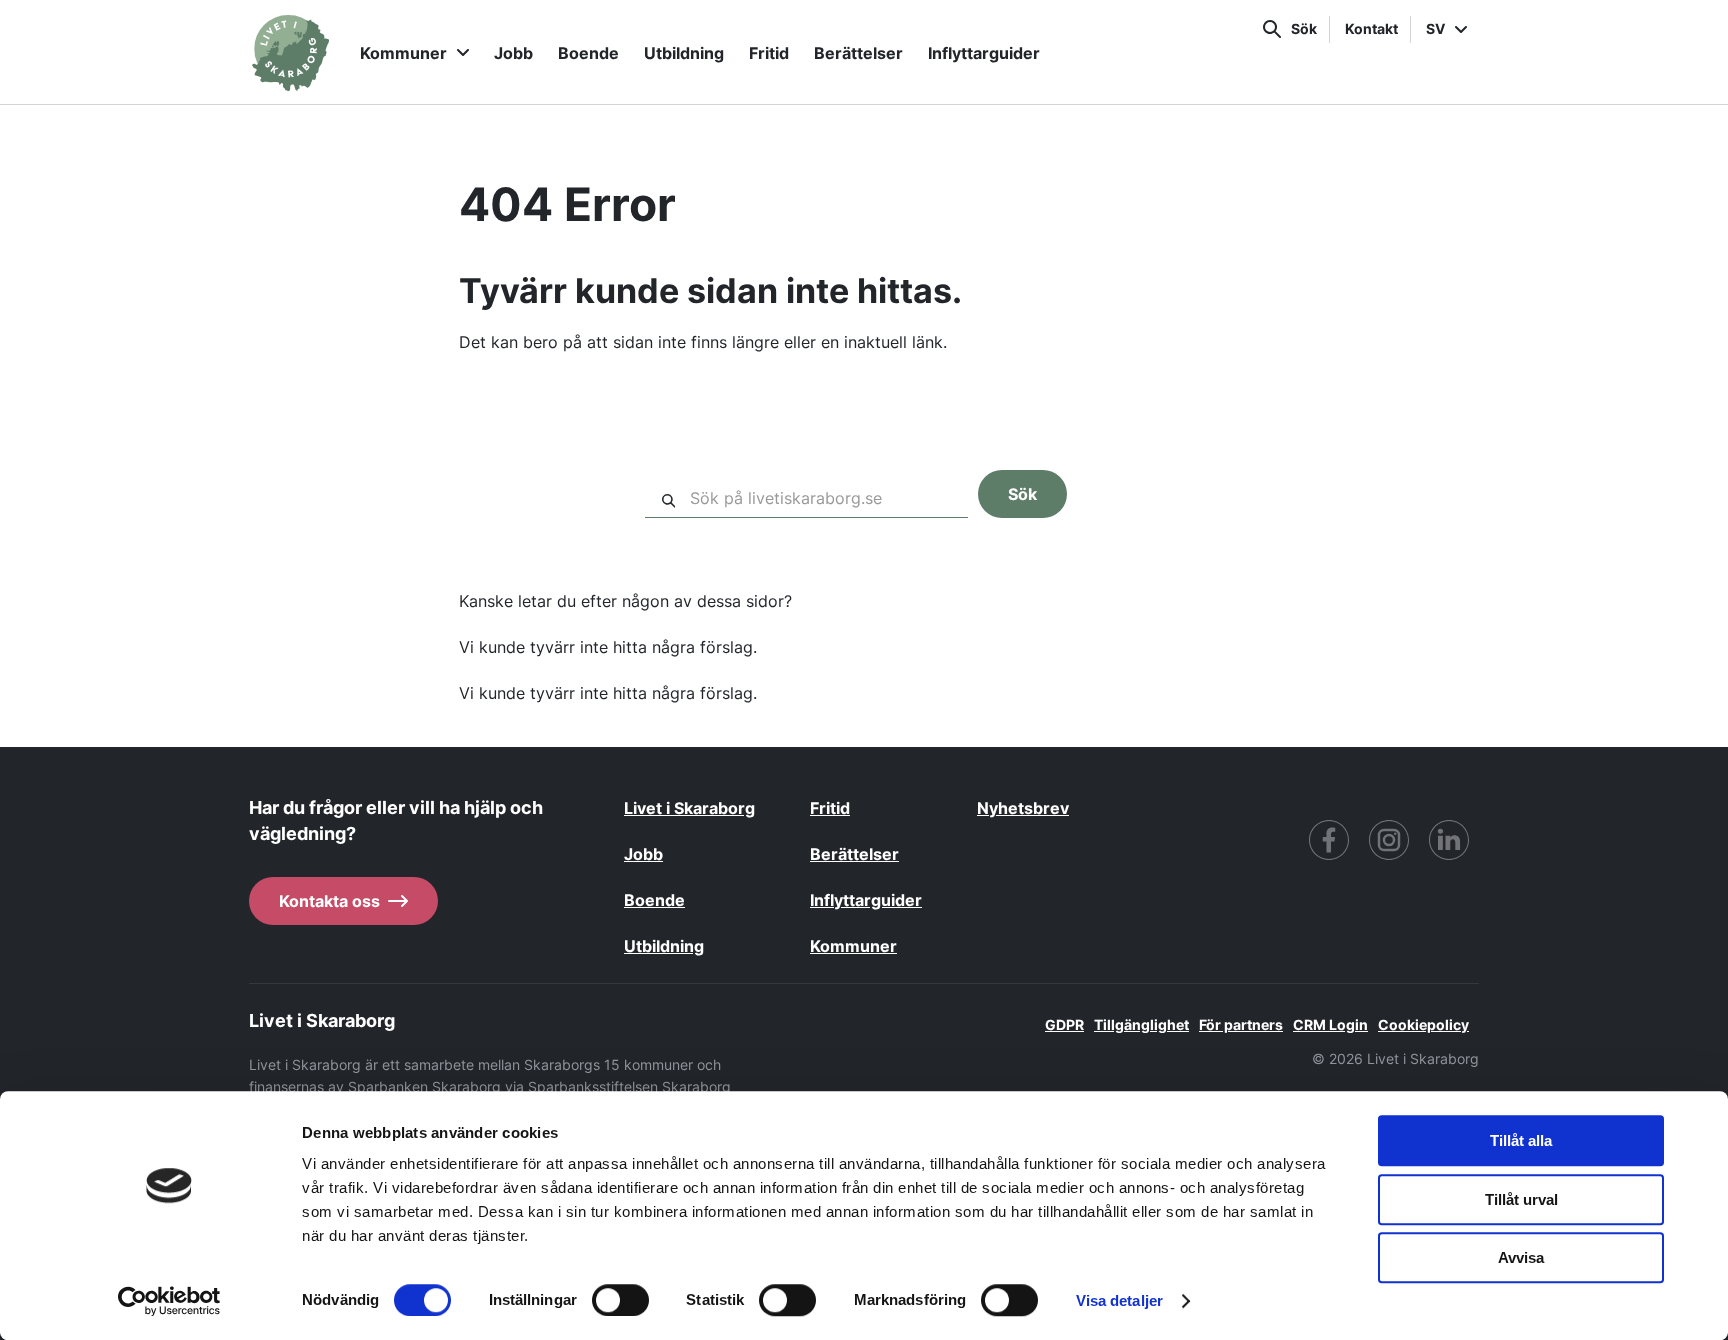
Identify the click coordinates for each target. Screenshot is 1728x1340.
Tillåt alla (1521, 1140)
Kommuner (403, 53)
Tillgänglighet (1141, 1024)
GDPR (1064, 1024)
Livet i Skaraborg (689, 808)
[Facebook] (1329, 840)
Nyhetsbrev (1023, 808)
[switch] (620, 1300)
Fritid (769, 53)
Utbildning (684, 53)
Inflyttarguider (984, 53)
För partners (1241, 1024)
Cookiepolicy (1423, 1024)
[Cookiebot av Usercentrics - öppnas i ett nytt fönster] (169, 1301)
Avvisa (1521, 1257)
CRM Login (1330, 1024)
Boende (588, 53)
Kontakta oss (329, 901)
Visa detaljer (1119, 1300)
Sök (1304, 28)
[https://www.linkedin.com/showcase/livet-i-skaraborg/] (1449, 840)
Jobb (513, 53)
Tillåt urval (1521, 1199)
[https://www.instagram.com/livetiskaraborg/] (1389, 840)
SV (1435, 28)
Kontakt (1371, 28)
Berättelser (858, 53)
